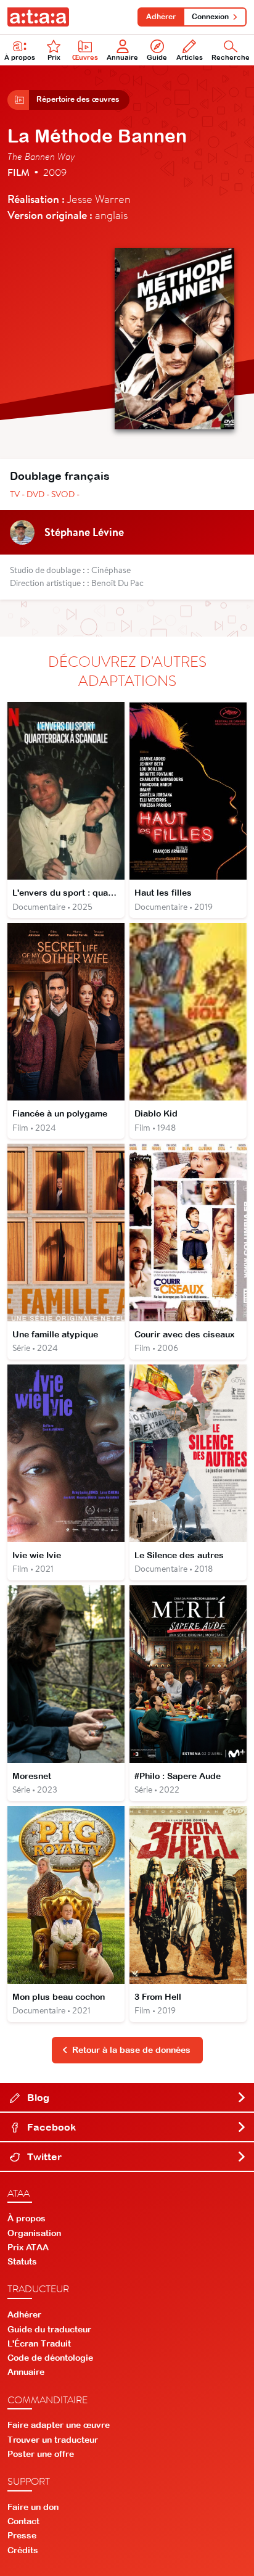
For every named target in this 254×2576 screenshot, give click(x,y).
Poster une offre (41, 2454)
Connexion (210, 17)
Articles (190, 57)
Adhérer (161, 17)
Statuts (22, 2261)
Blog (37, 2097)
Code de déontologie (50, 2358)
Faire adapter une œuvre (59, 2425)
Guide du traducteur (49, 2329)
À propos (20, 57)
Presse (22, 2535)
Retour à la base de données (131, 2050)
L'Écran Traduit (39, 2343)
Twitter (43, 2157)
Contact (23, 2521)
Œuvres (85, 57)
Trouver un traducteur (53, 2440)
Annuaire (122, 57)
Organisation (34, 2233)
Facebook (50, 2127)
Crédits (23, 2550)
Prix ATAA (28, 2247)
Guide (157, 57)
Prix (54, 57)
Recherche (231, 57)
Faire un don (33, 2507)
